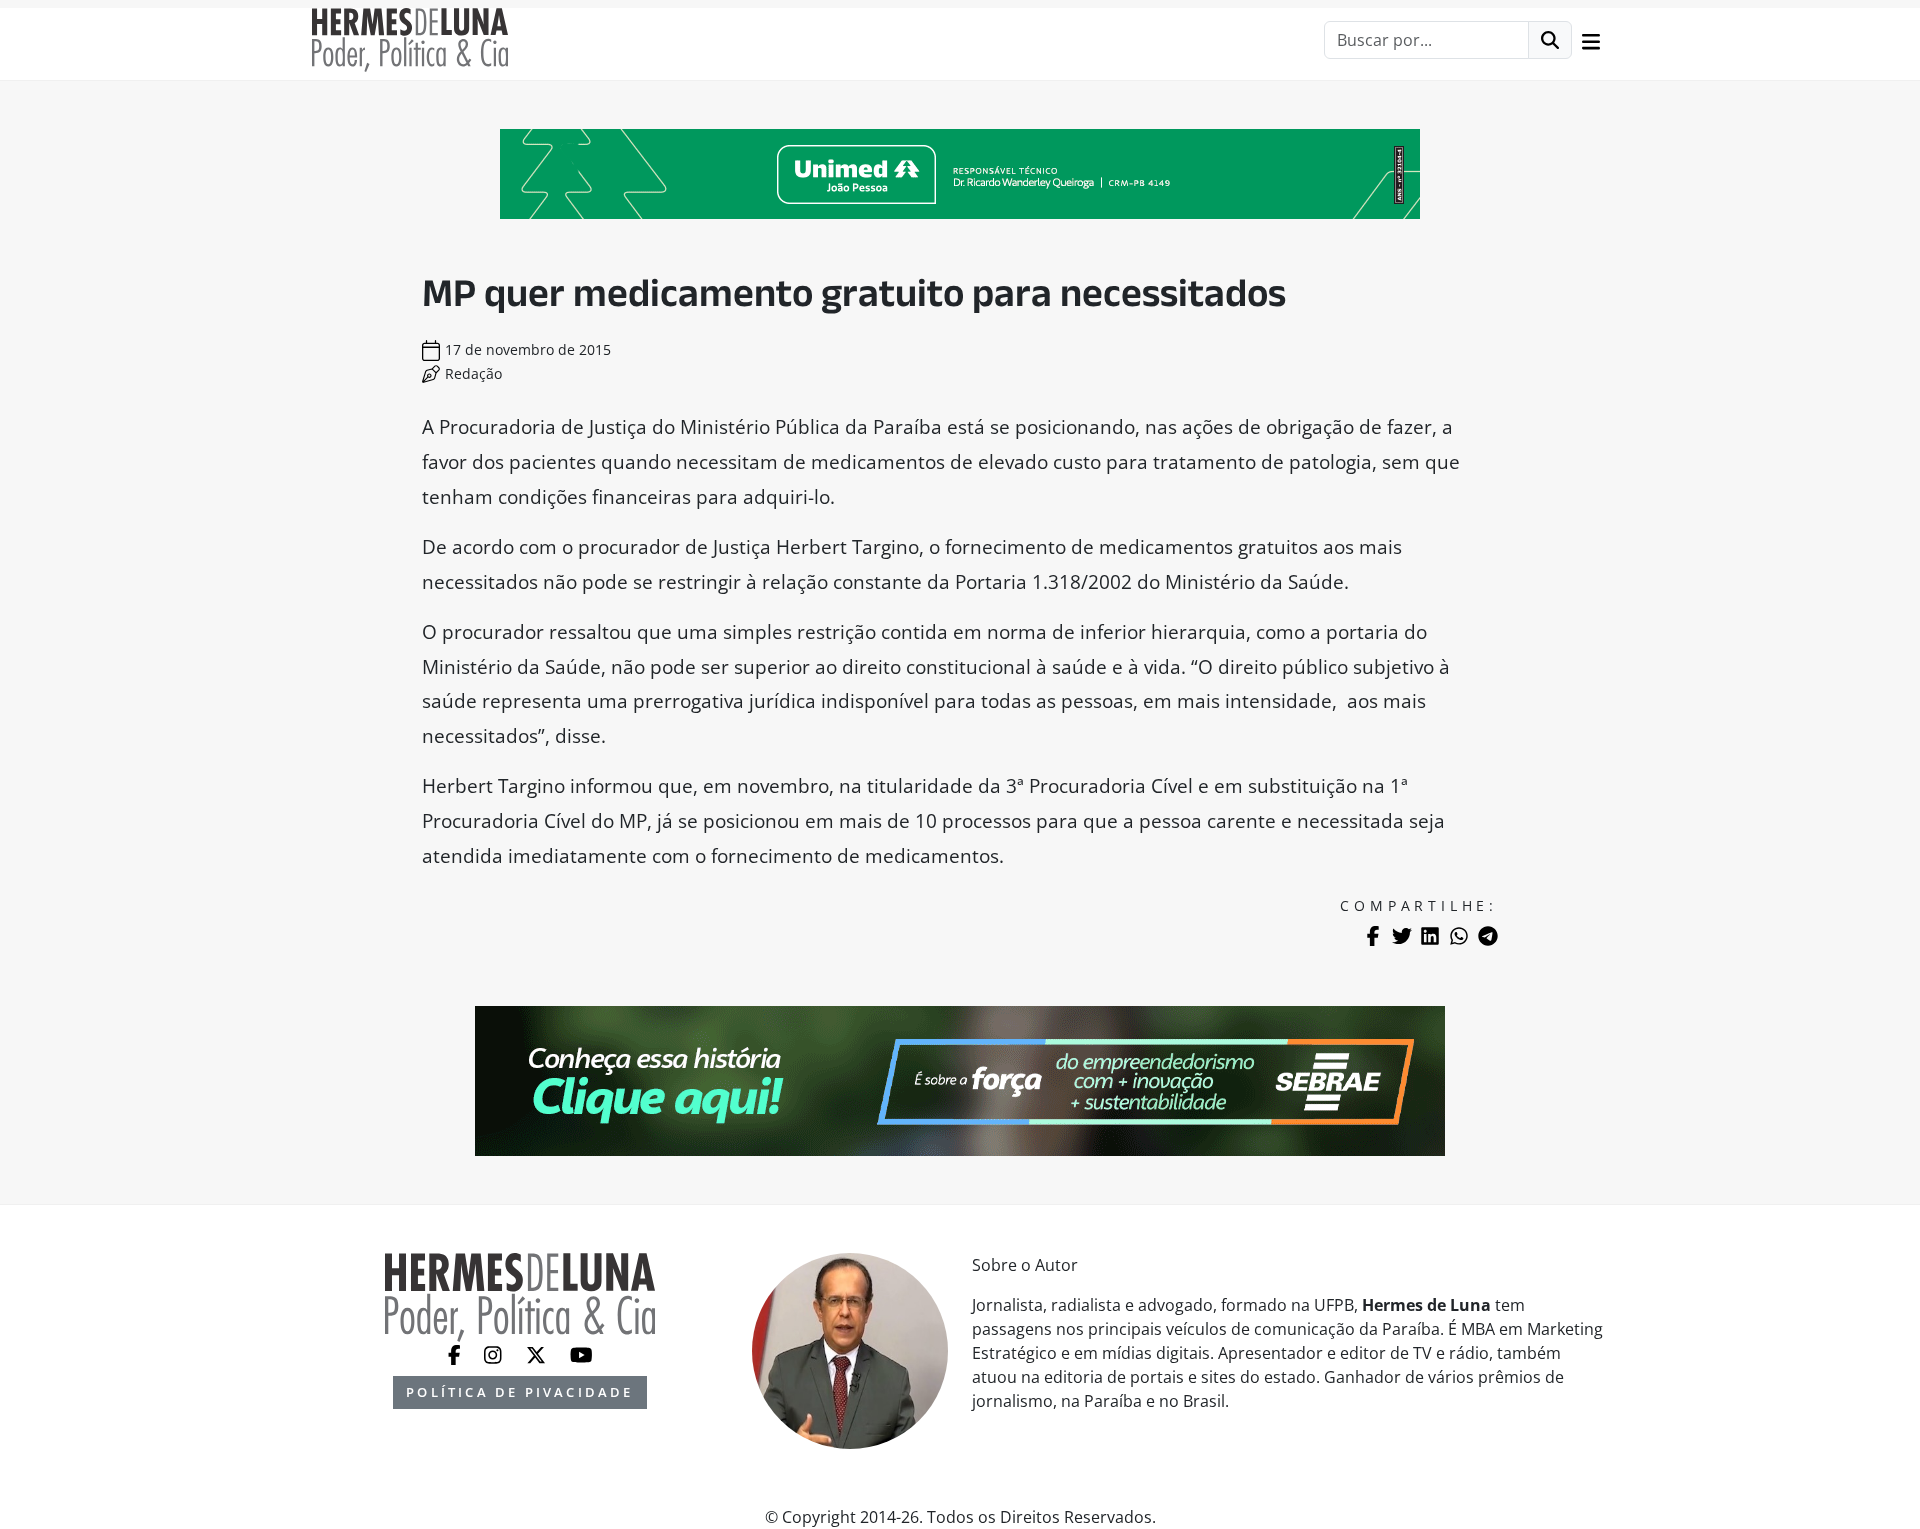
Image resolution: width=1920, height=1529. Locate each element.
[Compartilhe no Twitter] (1402, 936)
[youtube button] (581, 1354)
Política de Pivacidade (519, 1392)
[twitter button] (538, 1354)
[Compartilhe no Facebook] (1373, 936)
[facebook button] (456, 1354)
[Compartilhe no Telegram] (1488, 936)
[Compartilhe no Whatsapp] (1459, 936)
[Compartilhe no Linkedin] (1430, 936)
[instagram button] (495, 1354)
